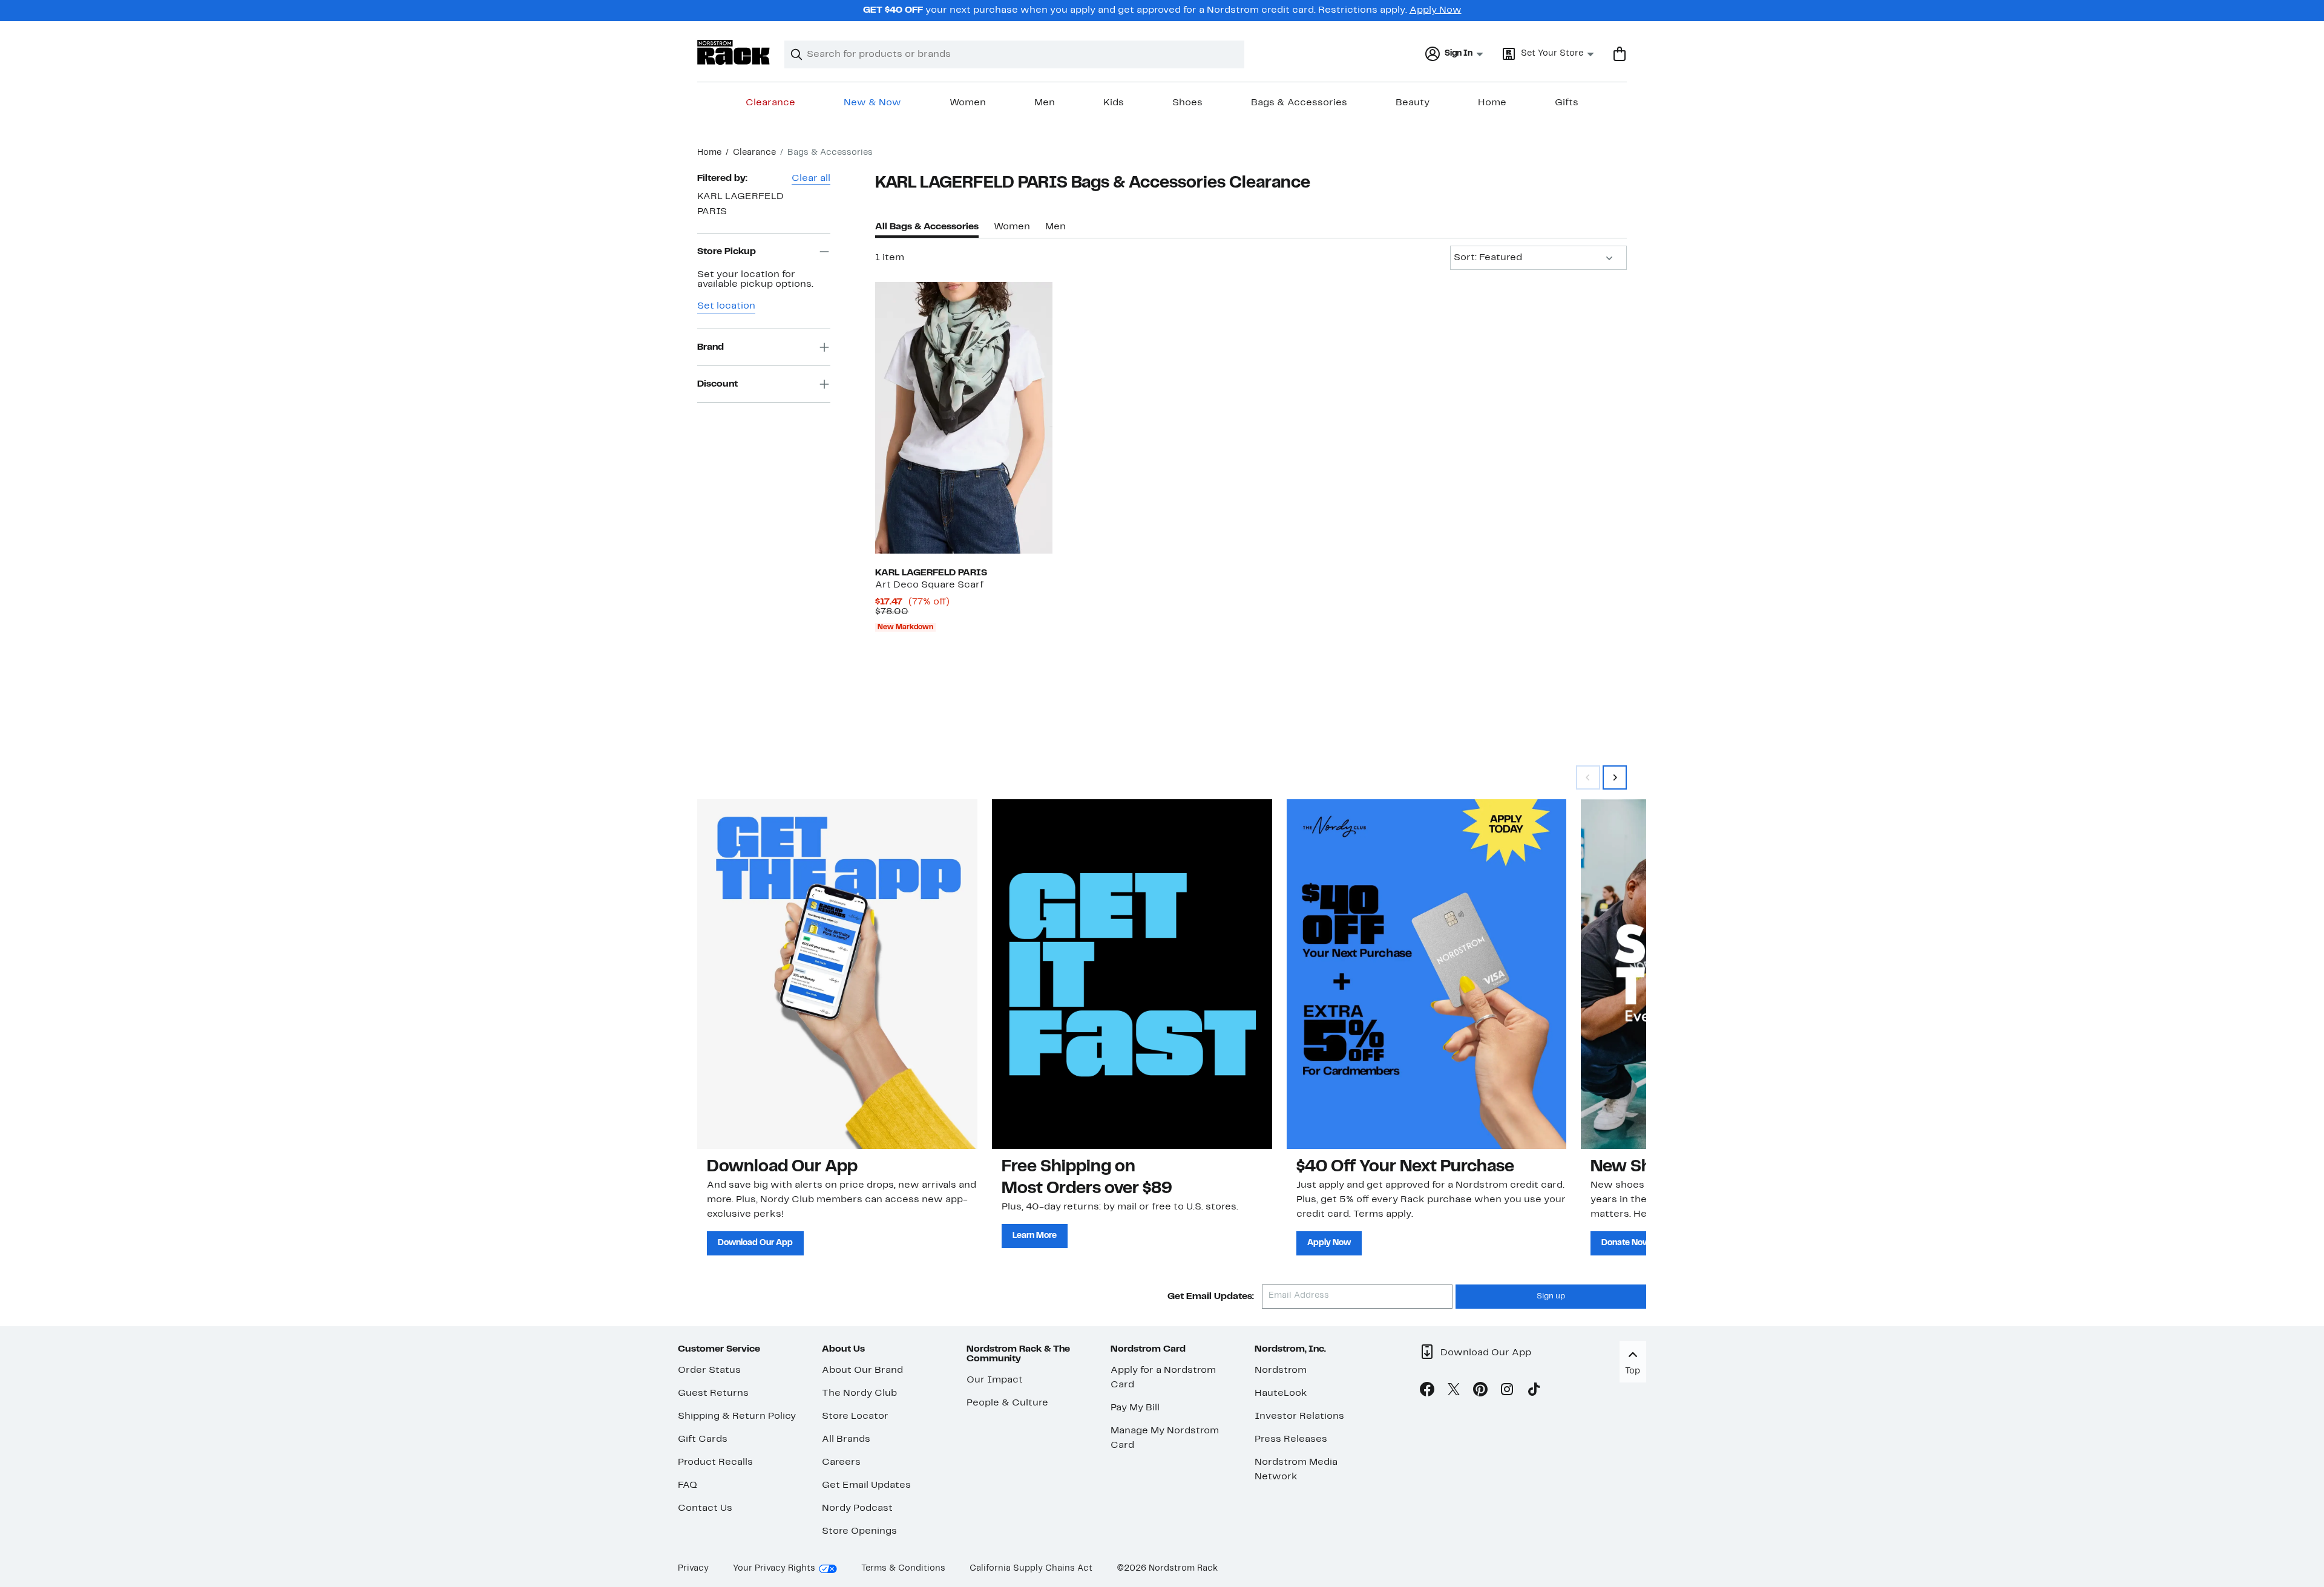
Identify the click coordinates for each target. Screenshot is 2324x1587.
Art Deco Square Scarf (929, 585)
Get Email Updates (866, 1485)
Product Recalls (715, 1462)
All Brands (846, 1439)
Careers (841, 1462)
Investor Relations (1299, 1416)
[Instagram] (1507, 1392)
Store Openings (859, 1531)
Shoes (1187, 103)
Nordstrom (1281, 1370)
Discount (717, 384)
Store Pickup (727, 252)
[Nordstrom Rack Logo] (734, 52)
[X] (1454, 1392)
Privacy (693, 1569)
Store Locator (855, 1416)
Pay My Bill (1135, 1408)
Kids (1114, 103)
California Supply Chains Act (1031, 1569)
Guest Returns (713, 1393)
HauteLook (1281, 1393)
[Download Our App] (837, 974)
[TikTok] (1534, 1392)
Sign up (1551, 1297)
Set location (726, 306)
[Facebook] (1427, 1392)
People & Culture (1007, 1403)
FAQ (688, 1485)
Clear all (811, 178)
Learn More (1035, 1236)
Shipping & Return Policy (737, 1416)
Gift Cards (703, 1439)
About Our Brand (862, 1370)
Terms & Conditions (903, 1569)
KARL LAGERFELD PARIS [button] (740, 204)
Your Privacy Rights (774, 1569)
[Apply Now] (1427, 974)
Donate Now (1626, 1243)
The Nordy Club (859, 1393)
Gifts (1567, 103)
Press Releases (1291, 1439)
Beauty (1413, 103)
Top (1633, 1371)
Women (968, 103)
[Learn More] (1132, 974)
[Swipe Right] (1615, 777)
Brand (711, 347)
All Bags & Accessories (927, 227)
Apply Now (1436, 10)
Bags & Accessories (1299, 103)
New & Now (872, 103)
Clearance (770, 103)
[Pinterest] (1480, 1392)
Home (1492, 103)
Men (1045, 103)
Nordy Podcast (857, 1508)
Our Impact (995, 1380)
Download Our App (755, 1243)
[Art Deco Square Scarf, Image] (963, 417)
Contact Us (705, 1508)
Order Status (709, 1370)
